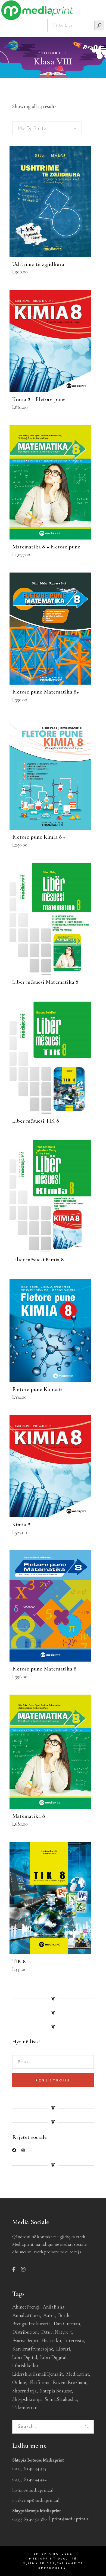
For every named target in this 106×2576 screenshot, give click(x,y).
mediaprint (77, 2374)
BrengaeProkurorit (31, 2324)
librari (63, 2349)
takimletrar (24, 2407)
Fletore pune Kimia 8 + (39, 837)
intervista (74, 2340)
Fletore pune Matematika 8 (44, 1669)
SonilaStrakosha (61, 2399)
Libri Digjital (53, 2357)
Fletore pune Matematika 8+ (46, 692)
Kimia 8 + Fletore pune (39, 399)
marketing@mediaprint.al (36, 2500)
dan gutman (67, 2324)
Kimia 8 (21, 1524)
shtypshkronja (27, 2399)
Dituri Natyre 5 (56, 2332)
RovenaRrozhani (69, 2382)
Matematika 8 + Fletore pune (46, 547)
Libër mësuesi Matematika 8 (45, 982)
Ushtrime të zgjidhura (38, 264)
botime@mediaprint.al (33, 2490)
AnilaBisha (54, 2307)
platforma (39, 2382)
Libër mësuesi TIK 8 (36, 1121)
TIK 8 (19, 1961)
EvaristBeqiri (25, 2340)
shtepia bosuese (56, 2391)
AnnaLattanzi (26, 2315)
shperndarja (24, 2391)
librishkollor (25, 2366)
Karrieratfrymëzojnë (33, 2349)
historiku (51, 2340)
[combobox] (47, 128)
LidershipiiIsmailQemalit (38, 2374)
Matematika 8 (29, 1816)
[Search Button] (99, 25)
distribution (25, 2332)
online (19, 2382)
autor (49, 2315)
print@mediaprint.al (71, 2519)
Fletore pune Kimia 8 (37, 1389)
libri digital (25, 2357)
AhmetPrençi (26, 2307)
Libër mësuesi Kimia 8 (38, 1259)
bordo (64, 2315)
